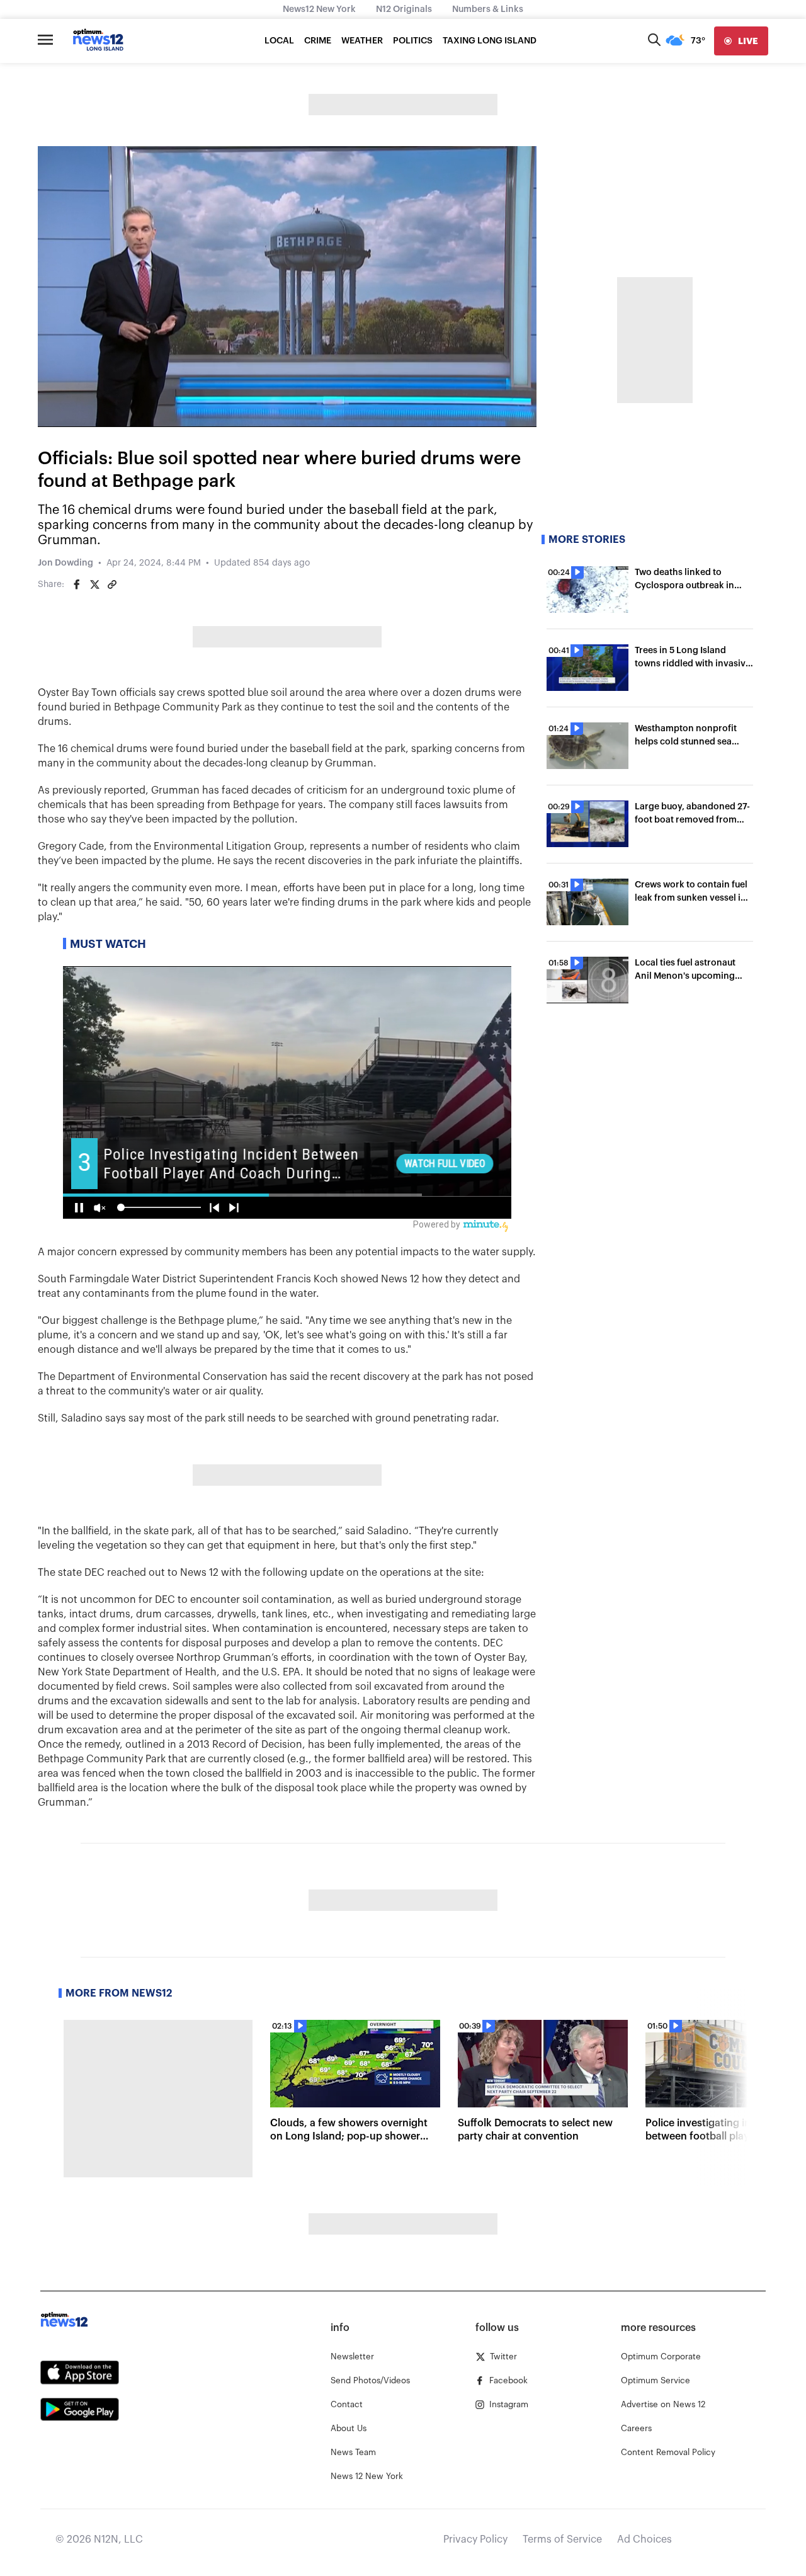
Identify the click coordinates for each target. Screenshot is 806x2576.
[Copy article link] (112, 584)
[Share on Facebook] (77, 584)
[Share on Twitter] (94, 584)
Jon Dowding (65, 563)
